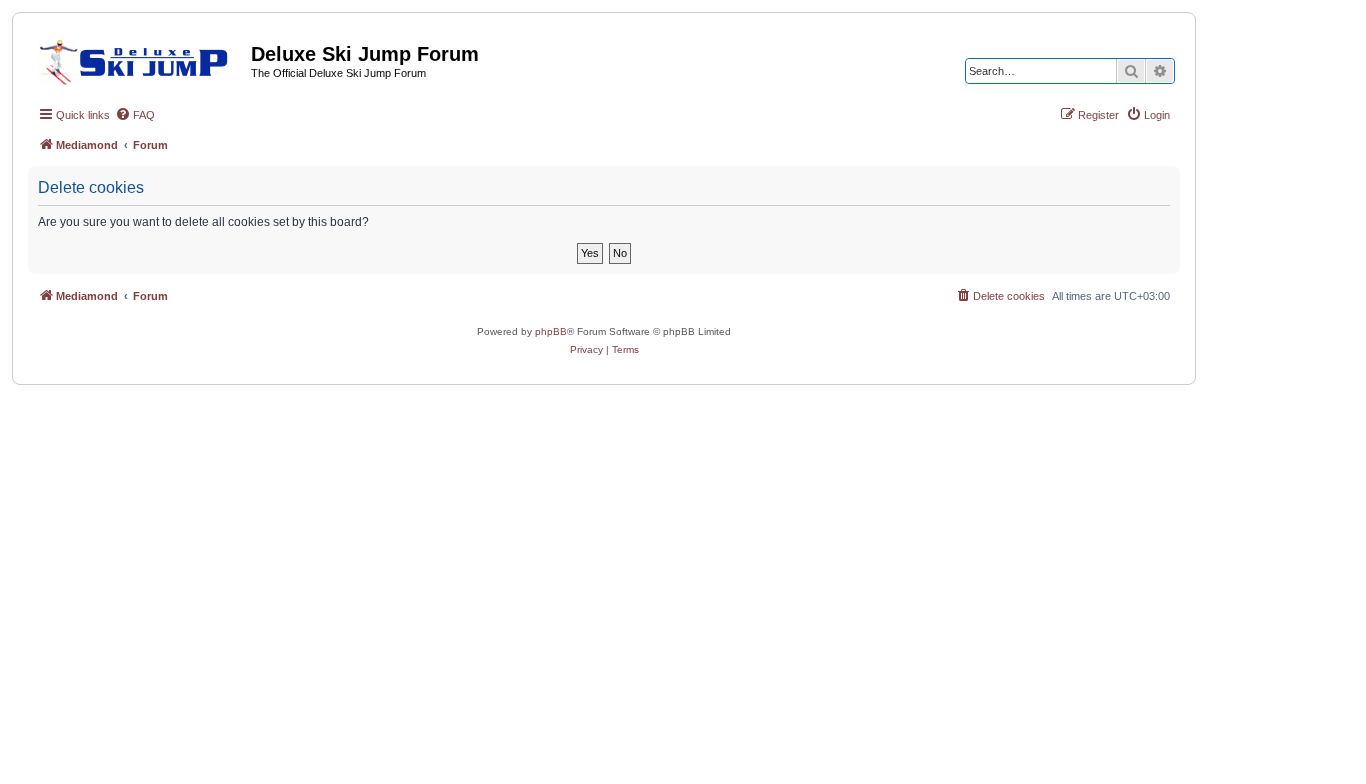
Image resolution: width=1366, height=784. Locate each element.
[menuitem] (135, 115)
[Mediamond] (139, 59)
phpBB (551, 331)
